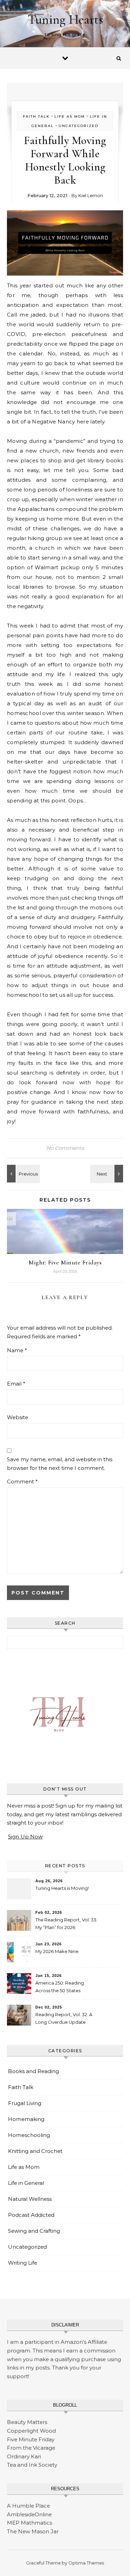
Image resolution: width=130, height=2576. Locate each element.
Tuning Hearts (66, 19)
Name (17, 1350)
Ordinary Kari (24, 2456)
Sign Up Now (25, 1837)
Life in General (26, 2183)
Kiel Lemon (91, 195)
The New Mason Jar (33, 2531)
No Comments (65, 1148)
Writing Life (23, 2263)
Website (18, 1417)
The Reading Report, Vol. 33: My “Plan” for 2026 (66, 1923)
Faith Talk (36, 116)
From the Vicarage (31, 2448)
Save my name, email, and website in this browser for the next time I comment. (60, 1464)
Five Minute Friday (31, 2439)
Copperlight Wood (31, 2431)
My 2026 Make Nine (57, 1951)
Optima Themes (86, 2563)
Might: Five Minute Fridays (65, 1262)
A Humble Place (28, 2506)
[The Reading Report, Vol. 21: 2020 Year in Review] (107, 1174)
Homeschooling (29, 2135)
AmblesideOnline (29, 2514)
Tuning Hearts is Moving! (62, 1888)
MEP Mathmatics (29, 2523)
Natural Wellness (30, 2199)
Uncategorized (79, 126)
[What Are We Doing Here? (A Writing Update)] (23, 1174)
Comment (22, 1481)
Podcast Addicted (31, 2215)
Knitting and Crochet (35, 2151)
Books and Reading (33, 2071)
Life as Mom (70, 116)
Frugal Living (25, 2103)
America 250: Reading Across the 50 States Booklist (60, 1988)
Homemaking (26, 2119)
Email (16, 1384)
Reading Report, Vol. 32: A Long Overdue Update (64, 2018)
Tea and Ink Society (32, 2465)
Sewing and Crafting (34, 2231)
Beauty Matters (27, 2422)
